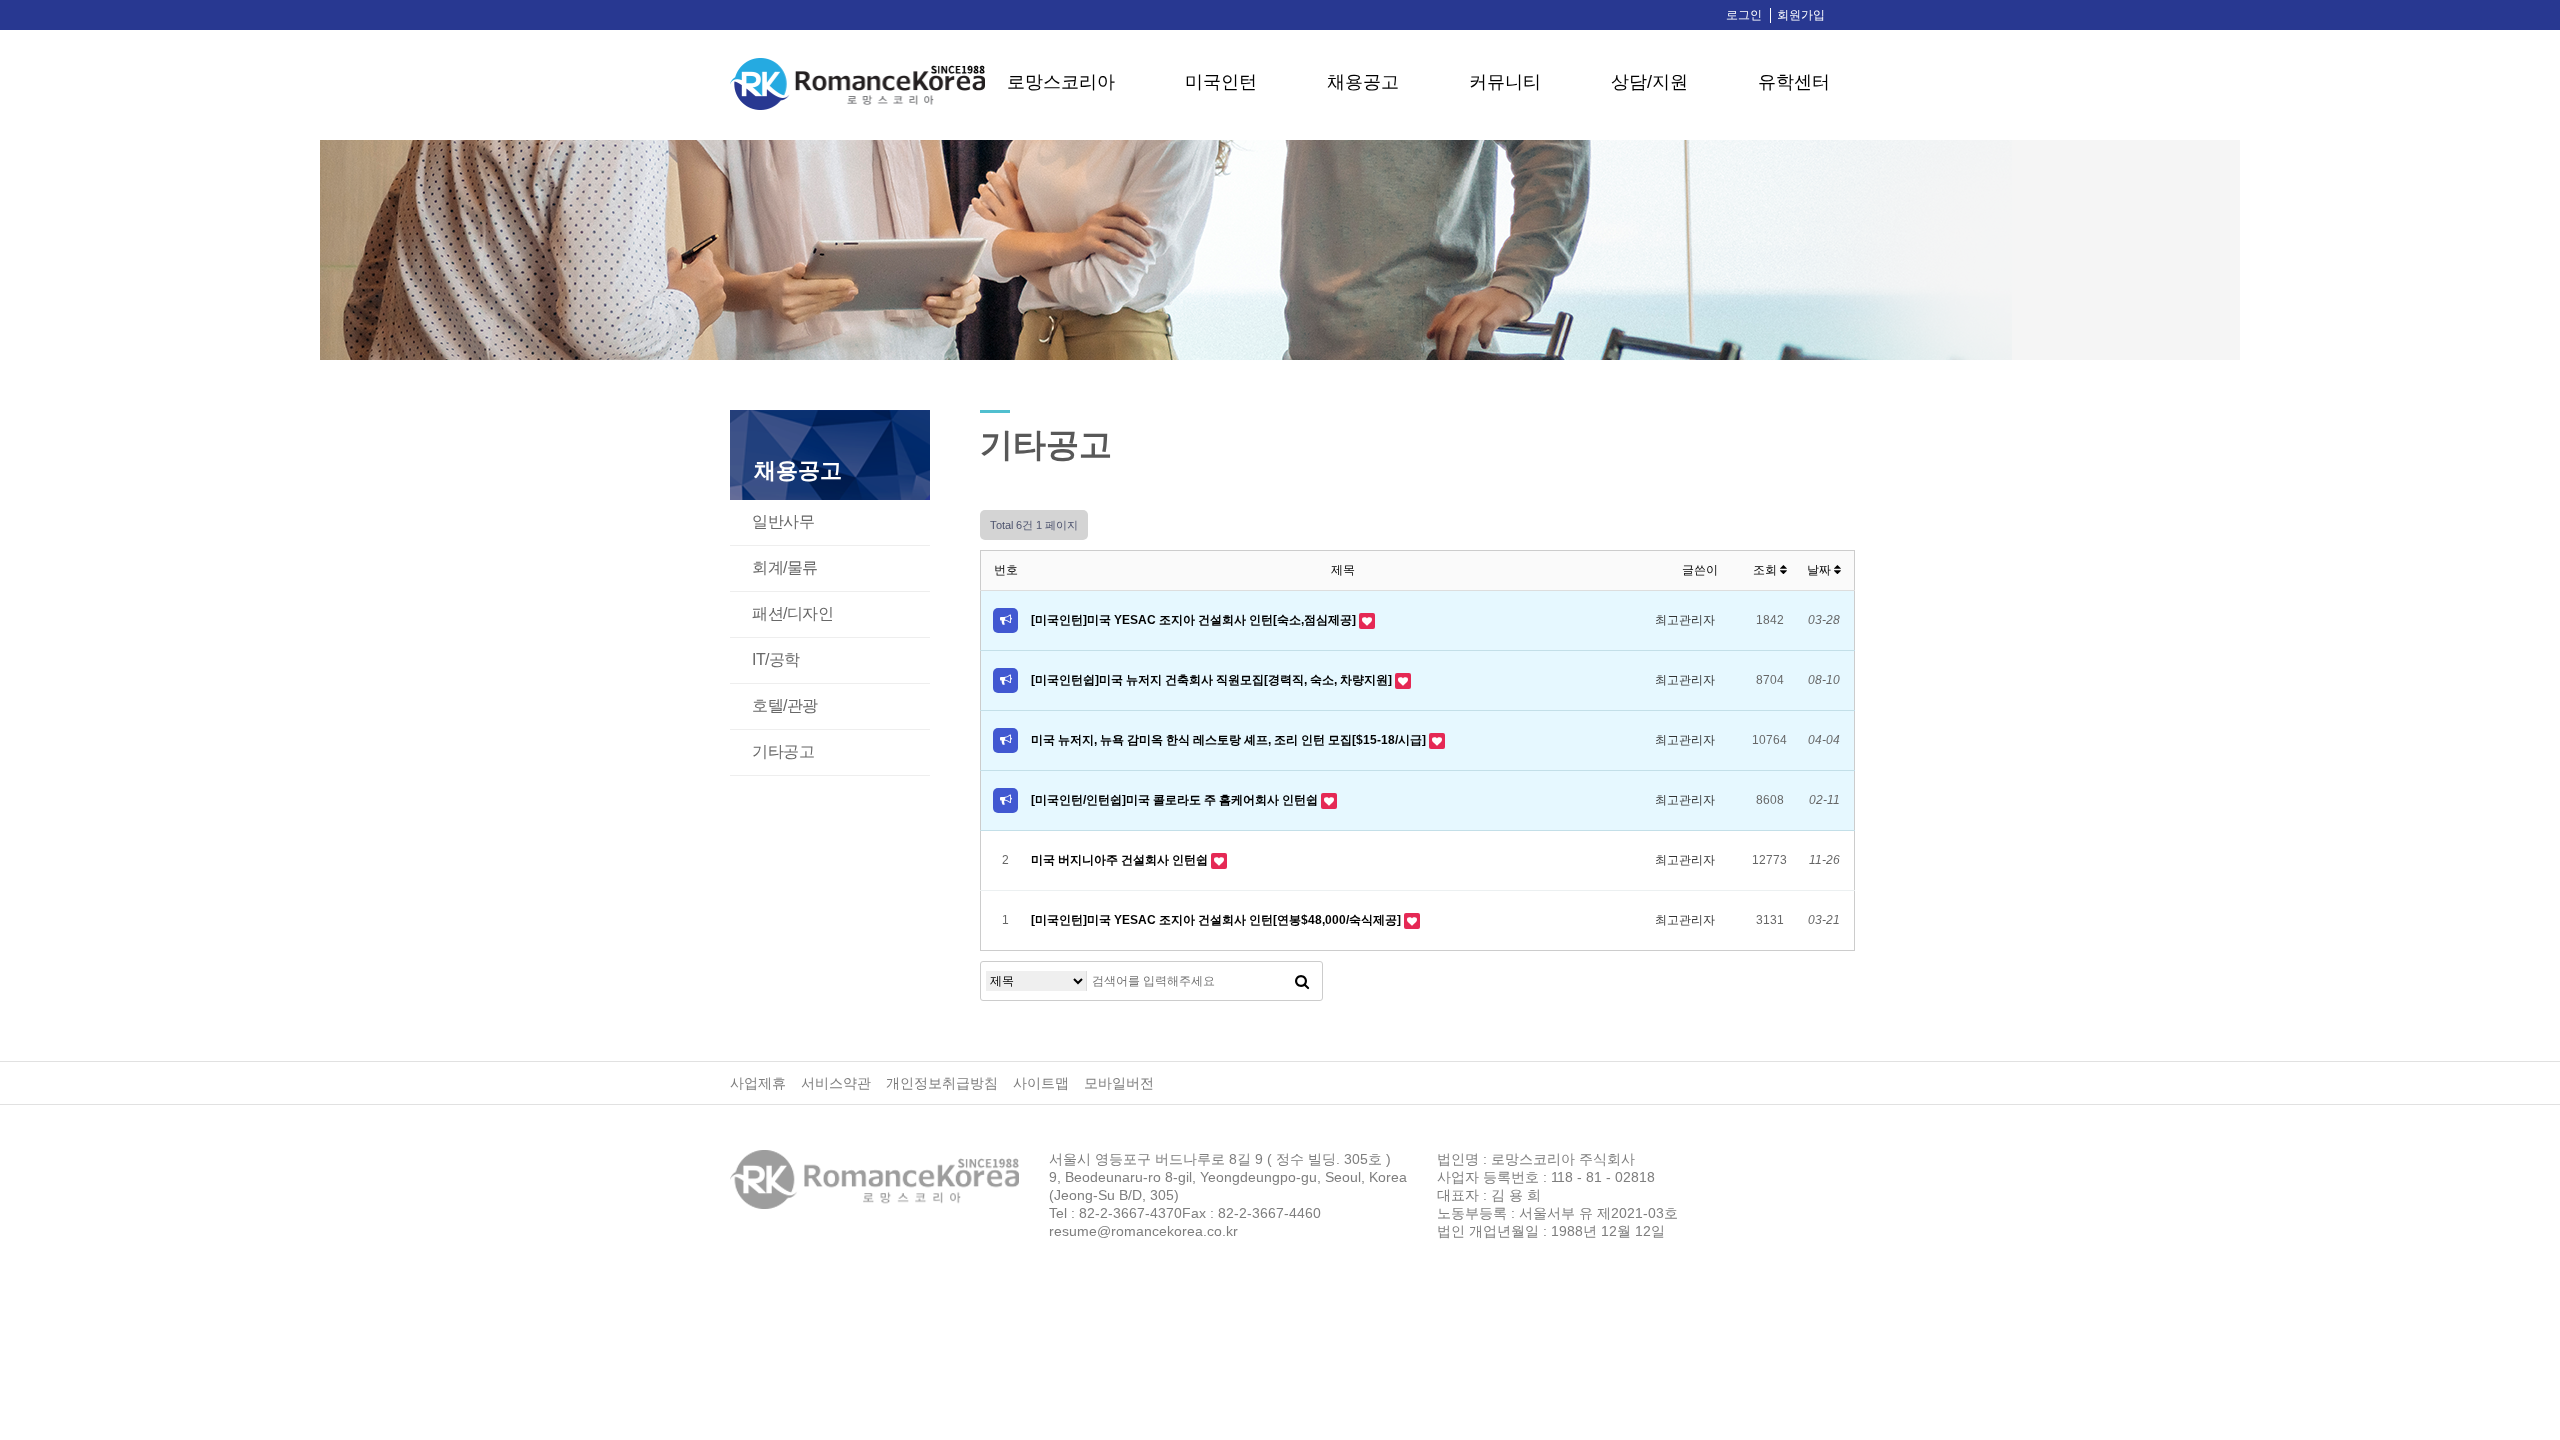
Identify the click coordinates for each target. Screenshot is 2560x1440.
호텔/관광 (785, 705)
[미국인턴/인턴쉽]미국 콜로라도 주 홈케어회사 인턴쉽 (1176, 800)
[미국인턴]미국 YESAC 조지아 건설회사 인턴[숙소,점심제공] (1195, 620)
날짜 (1820, 570)
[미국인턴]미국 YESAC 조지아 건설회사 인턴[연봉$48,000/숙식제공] (1217, 920)
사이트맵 (1041, 1083)
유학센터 (1794, 82)
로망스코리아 (1061, 82)
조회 (1766, 570)
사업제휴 (758, 1083)
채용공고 (1363, 82)
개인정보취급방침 (942, 1083)
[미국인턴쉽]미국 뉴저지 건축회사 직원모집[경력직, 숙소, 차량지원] (1213, 680)
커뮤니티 (1505, 82)
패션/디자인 (793, 613)
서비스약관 (836, 1083)
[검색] (1302, 981)
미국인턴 (1221, 82)
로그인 (1744, 15)
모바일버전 (1119, 1083)
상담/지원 (1649, 82)
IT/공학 (776, 659)
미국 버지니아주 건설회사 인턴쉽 (1121, 860)
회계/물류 (785, 567)
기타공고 (783, 751)
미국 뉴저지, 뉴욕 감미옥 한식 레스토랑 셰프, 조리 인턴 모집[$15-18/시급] (1230, 740)
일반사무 (783, 521)
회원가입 (1801, 15)
